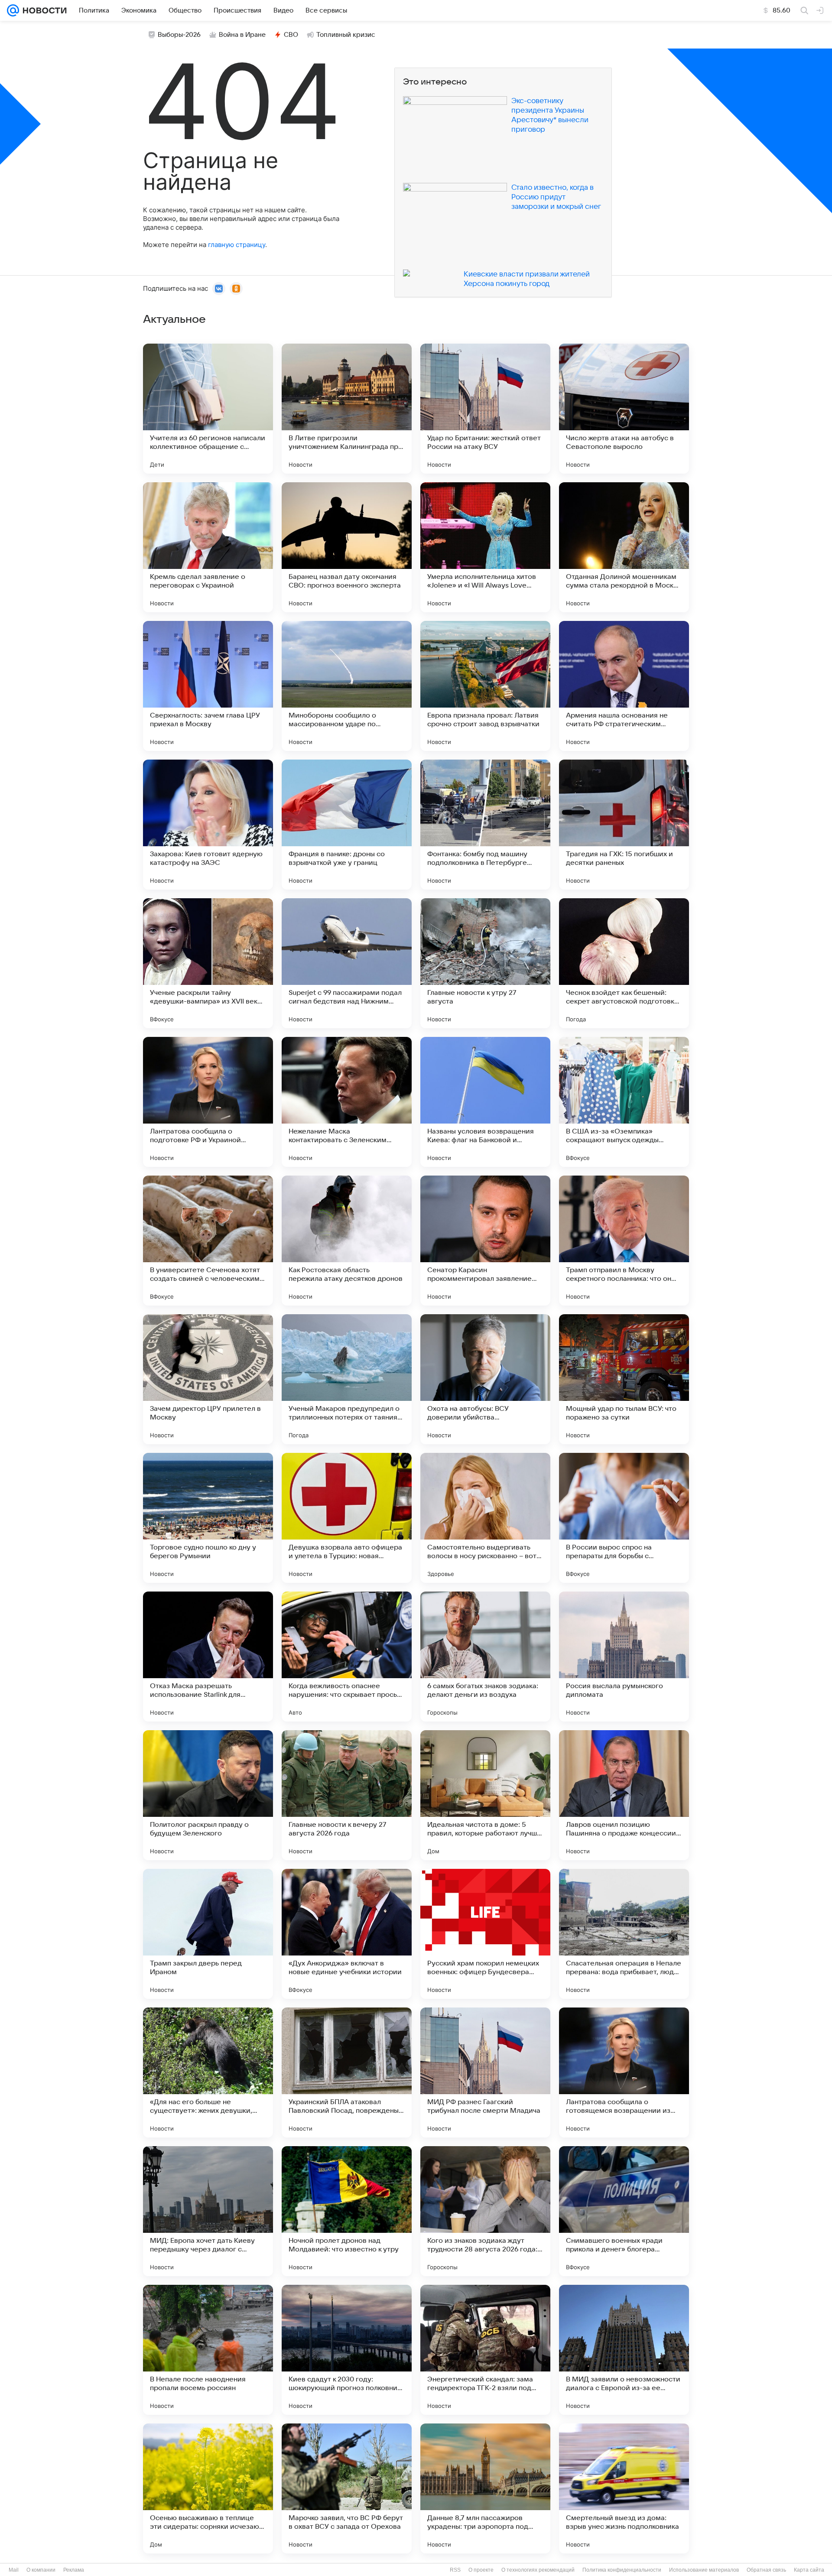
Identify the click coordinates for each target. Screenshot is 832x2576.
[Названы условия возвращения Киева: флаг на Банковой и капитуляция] (485, 1102)
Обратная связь (766, 2570)
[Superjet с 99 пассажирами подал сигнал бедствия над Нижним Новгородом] (347, 963)
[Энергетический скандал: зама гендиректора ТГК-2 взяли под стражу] (485, 2350)
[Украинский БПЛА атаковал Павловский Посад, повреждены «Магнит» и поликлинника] (347, 2072)
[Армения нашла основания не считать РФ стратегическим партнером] (624, 686)
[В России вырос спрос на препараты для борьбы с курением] (624, 1518)
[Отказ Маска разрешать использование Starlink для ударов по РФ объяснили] (208, 1657)
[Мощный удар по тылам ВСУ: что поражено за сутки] (624, 1379)
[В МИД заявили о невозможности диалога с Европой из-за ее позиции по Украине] (624, 2350)
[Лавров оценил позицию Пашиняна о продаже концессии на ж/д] (624, 1795)
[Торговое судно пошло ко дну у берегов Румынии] (208, 1518)
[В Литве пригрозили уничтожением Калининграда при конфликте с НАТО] (347, 409)
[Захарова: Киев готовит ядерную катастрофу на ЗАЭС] (208, 825)
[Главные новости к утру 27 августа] (485, 963)
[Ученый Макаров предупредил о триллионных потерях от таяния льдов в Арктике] (347, 1379)
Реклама (74, 2570)
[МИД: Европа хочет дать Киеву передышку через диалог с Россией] (208, 2211)
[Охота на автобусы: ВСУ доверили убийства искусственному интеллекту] (485, 1379)
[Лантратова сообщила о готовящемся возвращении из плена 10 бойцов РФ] (624, 2072)
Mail (14, 2570)
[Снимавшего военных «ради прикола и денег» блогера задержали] (624, 2211)
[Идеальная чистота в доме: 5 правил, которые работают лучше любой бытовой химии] (485, 1795)
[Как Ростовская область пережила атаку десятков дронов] (347, 1241)
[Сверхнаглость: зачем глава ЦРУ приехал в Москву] (208, 686)
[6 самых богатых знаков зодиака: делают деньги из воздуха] (485, 1657)
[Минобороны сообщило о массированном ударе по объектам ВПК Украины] (347, 686)
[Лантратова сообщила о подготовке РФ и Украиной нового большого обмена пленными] (208, 1102)
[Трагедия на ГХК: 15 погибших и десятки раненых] (624, 825)
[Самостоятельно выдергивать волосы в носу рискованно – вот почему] (485, 1518)
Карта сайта (809, 2570)
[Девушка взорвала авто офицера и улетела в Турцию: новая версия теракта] (347, 1518)
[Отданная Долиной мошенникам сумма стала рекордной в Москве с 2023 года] (624, 547)
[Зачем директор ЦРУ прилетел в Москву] (208, 1379)
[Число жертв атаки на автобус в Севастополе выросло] (624, 409)
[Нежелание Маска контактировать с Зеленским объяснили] (347, 1102)
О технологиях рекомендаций (538, 2570)
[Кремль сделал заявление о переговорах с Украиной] (208, 547)
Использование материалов (704, 2570)
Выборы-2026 (179, 35)
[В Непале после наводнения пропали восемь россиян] (208, 2350)
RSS (455, 2570)
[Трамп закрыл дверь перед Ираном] (208, 1934)
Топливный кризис (346, 35)
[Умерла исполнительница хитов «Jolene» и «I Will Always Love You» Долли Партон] (485, 547)
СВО (291, 35)
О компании (41, 2570)
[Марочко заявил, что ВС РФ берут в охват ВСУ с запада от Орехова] (347, 2488)
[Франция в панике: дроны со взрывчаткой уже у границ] (347, 825)
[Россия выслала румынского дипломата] (624, 1657)
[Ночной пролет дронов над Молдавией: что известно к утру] (347, 2211)
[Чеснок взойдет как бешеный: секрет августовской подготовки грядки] (624, 963)
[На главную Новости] (43, 10)
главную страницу (237, 245)
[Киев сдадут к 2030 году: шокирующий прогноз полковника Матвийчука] (347, 2350)
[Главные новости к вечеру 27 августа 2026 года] (347, 1795)
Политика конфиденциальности (622, 2570)
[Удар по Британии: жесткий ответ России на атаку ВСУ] (485, 409)
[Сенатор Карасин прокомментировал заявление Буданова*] (485, 1241)
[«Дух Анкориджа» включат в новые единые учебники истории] (347, 1934)
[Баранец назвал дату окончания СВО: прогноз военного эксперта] (347, 547)
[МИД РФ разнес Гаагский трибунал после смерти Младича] (485, 2072)
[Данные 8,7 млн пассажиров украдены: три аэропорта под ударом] (485, 2488)
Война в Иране (242, 35)
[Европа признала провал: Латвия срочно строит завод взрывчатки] (485, 686)
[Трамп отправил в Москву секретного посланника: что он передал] (624, 1241)
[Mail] (13, 10)
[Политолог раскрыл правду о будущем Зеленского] (208, 1795)
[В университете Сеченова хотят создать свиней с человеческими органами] (208, 1241)
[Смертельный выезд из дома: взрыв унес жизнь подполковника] (624, 2488)
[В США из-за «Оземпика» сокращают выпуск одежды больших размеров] (624, 1102)
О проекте (481, 2570)
